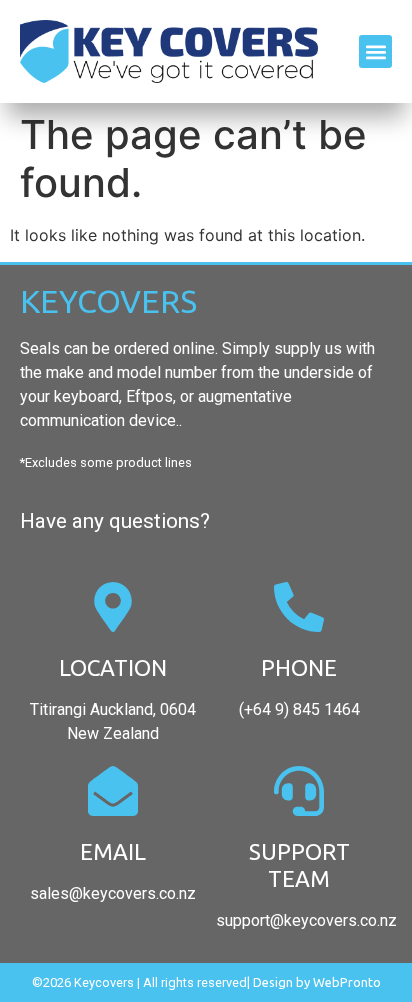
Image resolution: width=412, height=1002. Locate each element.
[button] (375, 51)
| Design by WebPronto (314, 982)
